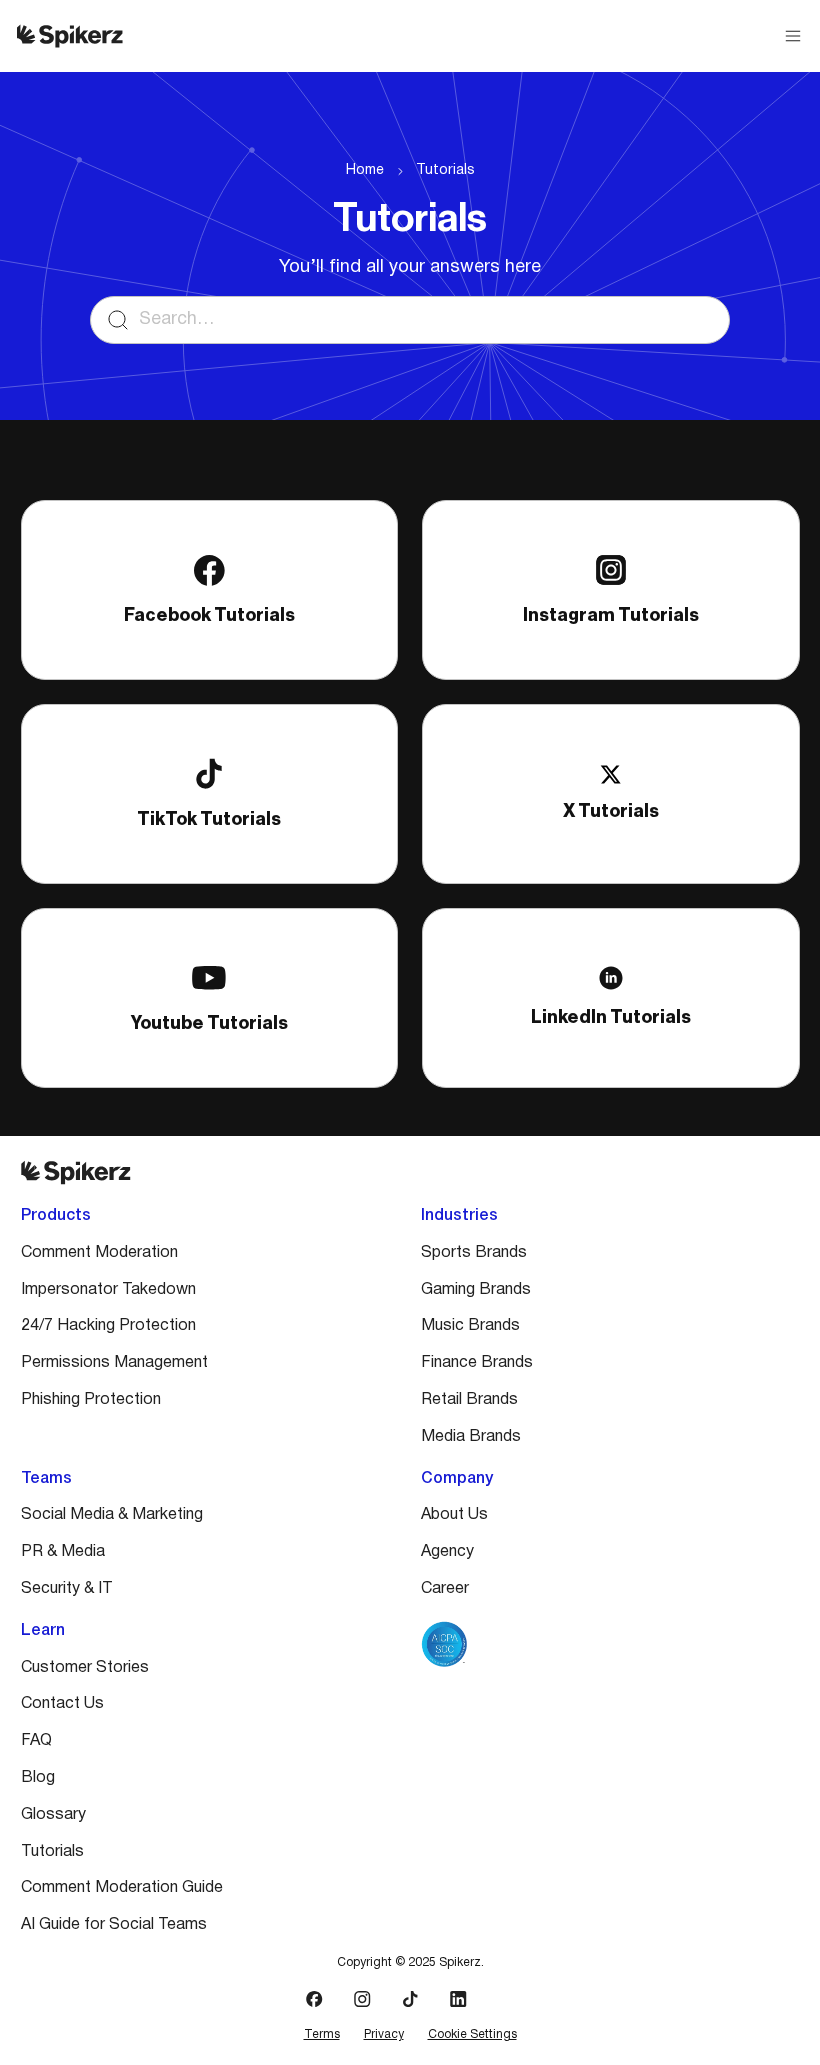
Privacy (384, 2034)
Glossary (53, 1815)
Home (365, 170)
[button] (793, 36)
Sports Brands (474, 1253)
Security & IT (67, 1589)
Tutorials (445, 170)
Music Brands (470, 1326)
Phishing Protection (91, 1400)
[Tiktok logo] (410, 1999)
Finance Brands (477, 1363)
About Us (454, 1515)
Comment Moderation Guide (122, 1888)
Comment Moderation (99, 1253)
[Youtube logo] (506, 1999)
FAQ (36, 1741)
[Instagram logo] (362, 1999)
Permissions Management (114, 1363)
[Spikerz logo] (70, 36)
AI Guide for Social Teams (114, 1925)
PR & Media (63, 1552)
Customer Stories (85, 1668)
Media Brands (471, 1437)
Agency (447, 1552)
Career (445, 1589)
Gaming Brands (476, 1290)
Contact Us (62, 1704)
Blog (38, 1778)
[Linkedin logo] (458, 1999)
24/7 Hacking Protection (108, 1326)
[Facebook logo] (314, 1999)
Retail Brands (469, 1400)
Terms (322, 2034)
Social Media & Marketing (112, 1515)
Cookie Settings (472, 2034)
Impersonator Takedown (108, 1290)
